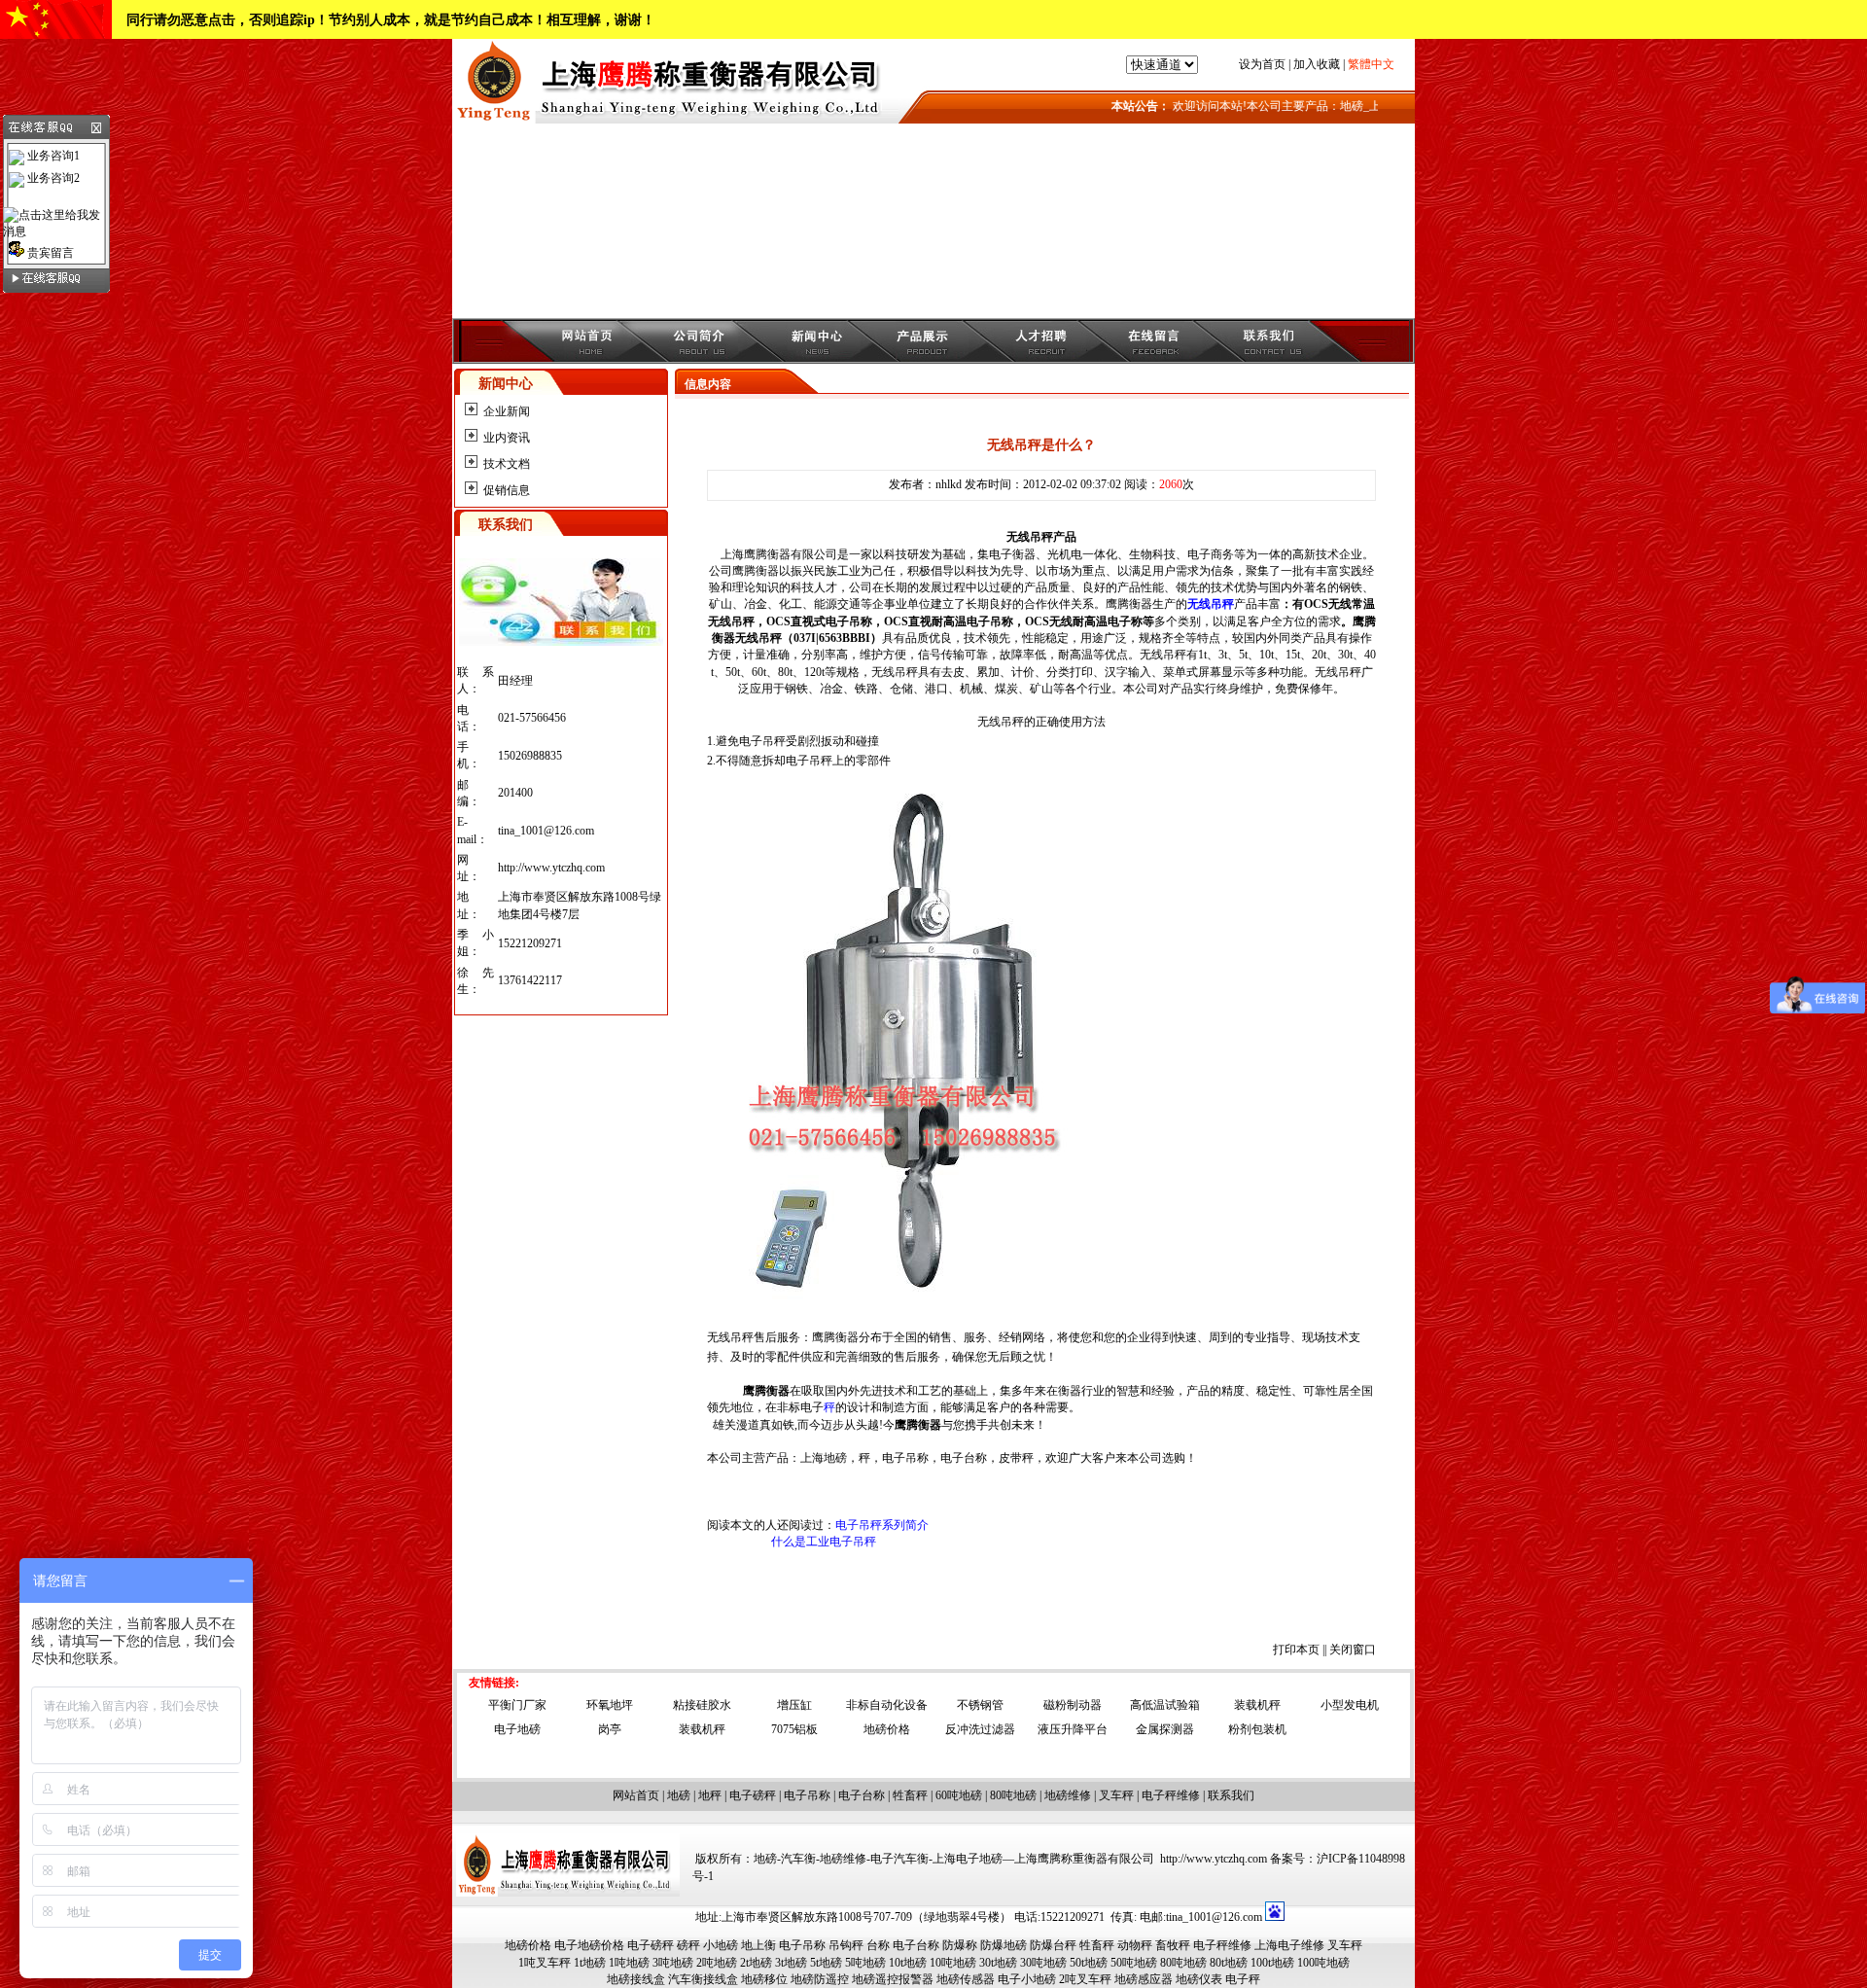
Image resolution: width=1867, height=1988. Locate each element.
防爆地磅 (1004, 1945)
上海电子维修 (1289, 1945)
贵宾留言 (49, 253)
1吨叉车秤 (545, 1963)
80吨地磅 (1013, 1795)
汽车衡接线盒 (703, 1979)
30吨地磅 (1043, 1963)
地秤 (710, 1795)
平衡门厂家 (517, 1705)
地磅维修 (1068, 1795)
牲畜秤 (910, 1795)
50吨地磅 (1134, 1963)
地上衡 (758, 1945)
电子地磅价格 (589, 1945)
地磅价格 (887, 1729)
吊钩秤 (846, 1945)
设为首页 (1262, 64)
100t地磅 (1272, 1963)
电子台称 (964, 1458)
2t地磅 (756, 1963)
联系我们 (1231, 1795)
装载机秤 (1257, 1705)
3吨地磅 (673, 1963)
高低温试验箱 (1165, 1705)
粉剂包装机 (1257, 1729)
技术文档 (507, 464)
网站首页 (636, 1795)
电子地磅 (517, 1729)
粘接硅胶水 (702, 1705)
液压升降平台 (1073, 1729)
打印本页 (1296, 1650)
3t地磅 (791, 1963)
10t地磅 (908, 1963)
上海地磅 (824, 1458)
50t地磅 (1089, 1963)
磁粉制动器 (1073, 1705)
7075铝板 (794, 1729)
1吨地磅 (629, 1963)
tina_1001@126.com (546, 831)
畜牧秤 (1173, 1945)
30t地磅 (998, 1963)
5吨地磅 (865, 1963)
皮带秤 (1016, 1458)
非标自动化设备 (887, 1705)
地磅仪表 (1199, 1979)
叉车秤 (1116, 1795)
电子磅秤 (753, 1795)
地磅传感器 (966, 1979)
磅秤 (688, 1945)
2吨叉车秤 (1085, 1979)
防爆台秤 (1053, 1945)
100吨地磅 (1323, 1963)
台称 (878, 1945)
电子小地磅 (1027, 1979)
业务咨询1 (52, 156)
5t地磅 (826, 1963)
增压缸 (794, 1705)
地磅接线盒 (636, 1979)
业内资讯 (507, 438)
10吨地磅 (953, 1963)
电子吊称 (905, 1458)
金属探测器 (1165, 1729)
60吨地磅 (959, 1795)
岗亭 (610, 1729)
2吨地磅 (717, 1963)
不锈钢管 (980, 1705)
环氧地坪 (610, 1705)
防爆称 (960, 1945)
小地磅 (721, 1945)
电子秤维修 (1171, 1795)
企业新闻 (507, 411)
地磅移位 (764, 1979)
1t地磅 (590, 1963)
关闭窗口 (1353, 1650)
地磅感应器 (1144, 1979)
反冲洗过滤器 (980, 1729)
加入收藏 (1317, 64)
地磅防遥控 (820, 1979)
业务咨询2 (52, 178)
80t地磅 (1229, 1963)
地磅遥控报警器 (893, 1979)
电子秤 (1243, 1979)
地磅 (679, 1795)
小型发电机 (1350, 1705)
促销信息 (507, 490)
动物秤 (1135, 1945)
